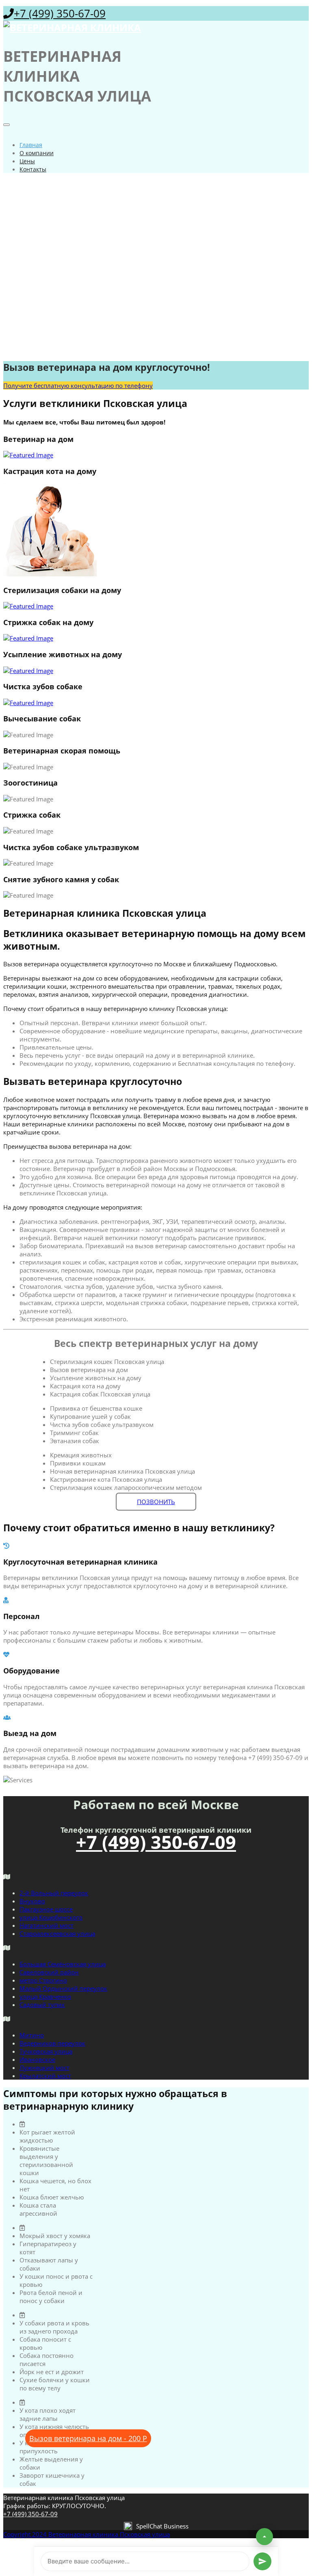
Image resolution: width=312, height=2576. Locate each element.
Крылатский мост (45, 2076)
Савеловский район (49, 1972)
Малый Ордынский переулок (63, 1988)
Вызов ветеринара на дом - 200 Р (88, 2438)
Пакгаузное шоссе (46, 1909)
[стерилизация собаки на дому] (156, 606)
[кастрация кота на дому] (156, 530)
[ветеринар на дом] (156, 455)
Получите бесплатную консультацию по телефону (78, 385)
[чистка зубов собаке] (156, 703)
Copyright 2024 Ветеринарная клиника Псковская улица (87, 2534)
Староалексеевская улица (57, 1933)
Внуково (32, 1901)
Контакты (33, 169)
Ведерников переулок (52, 2043)
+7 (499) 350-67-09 (60, 13)
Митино (32, 2035)
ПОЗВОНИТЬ (156, 1502)
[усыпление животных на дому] (156, 671)
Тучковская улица (46, 2051)
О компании (37, 153)
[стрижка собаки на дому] (156, 638)
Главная (31, 145)
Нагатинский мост (47, 1925)
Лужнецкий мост (44, 2067)
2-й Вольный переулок (54, 1893)
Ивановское (37, 2059)
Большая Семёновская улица (63, 1964)
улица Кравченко (45, 1996)
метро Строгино (43, 1980)
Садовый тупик (42, 2005)
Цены (27, 161)
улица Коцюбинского (51, 1917)
